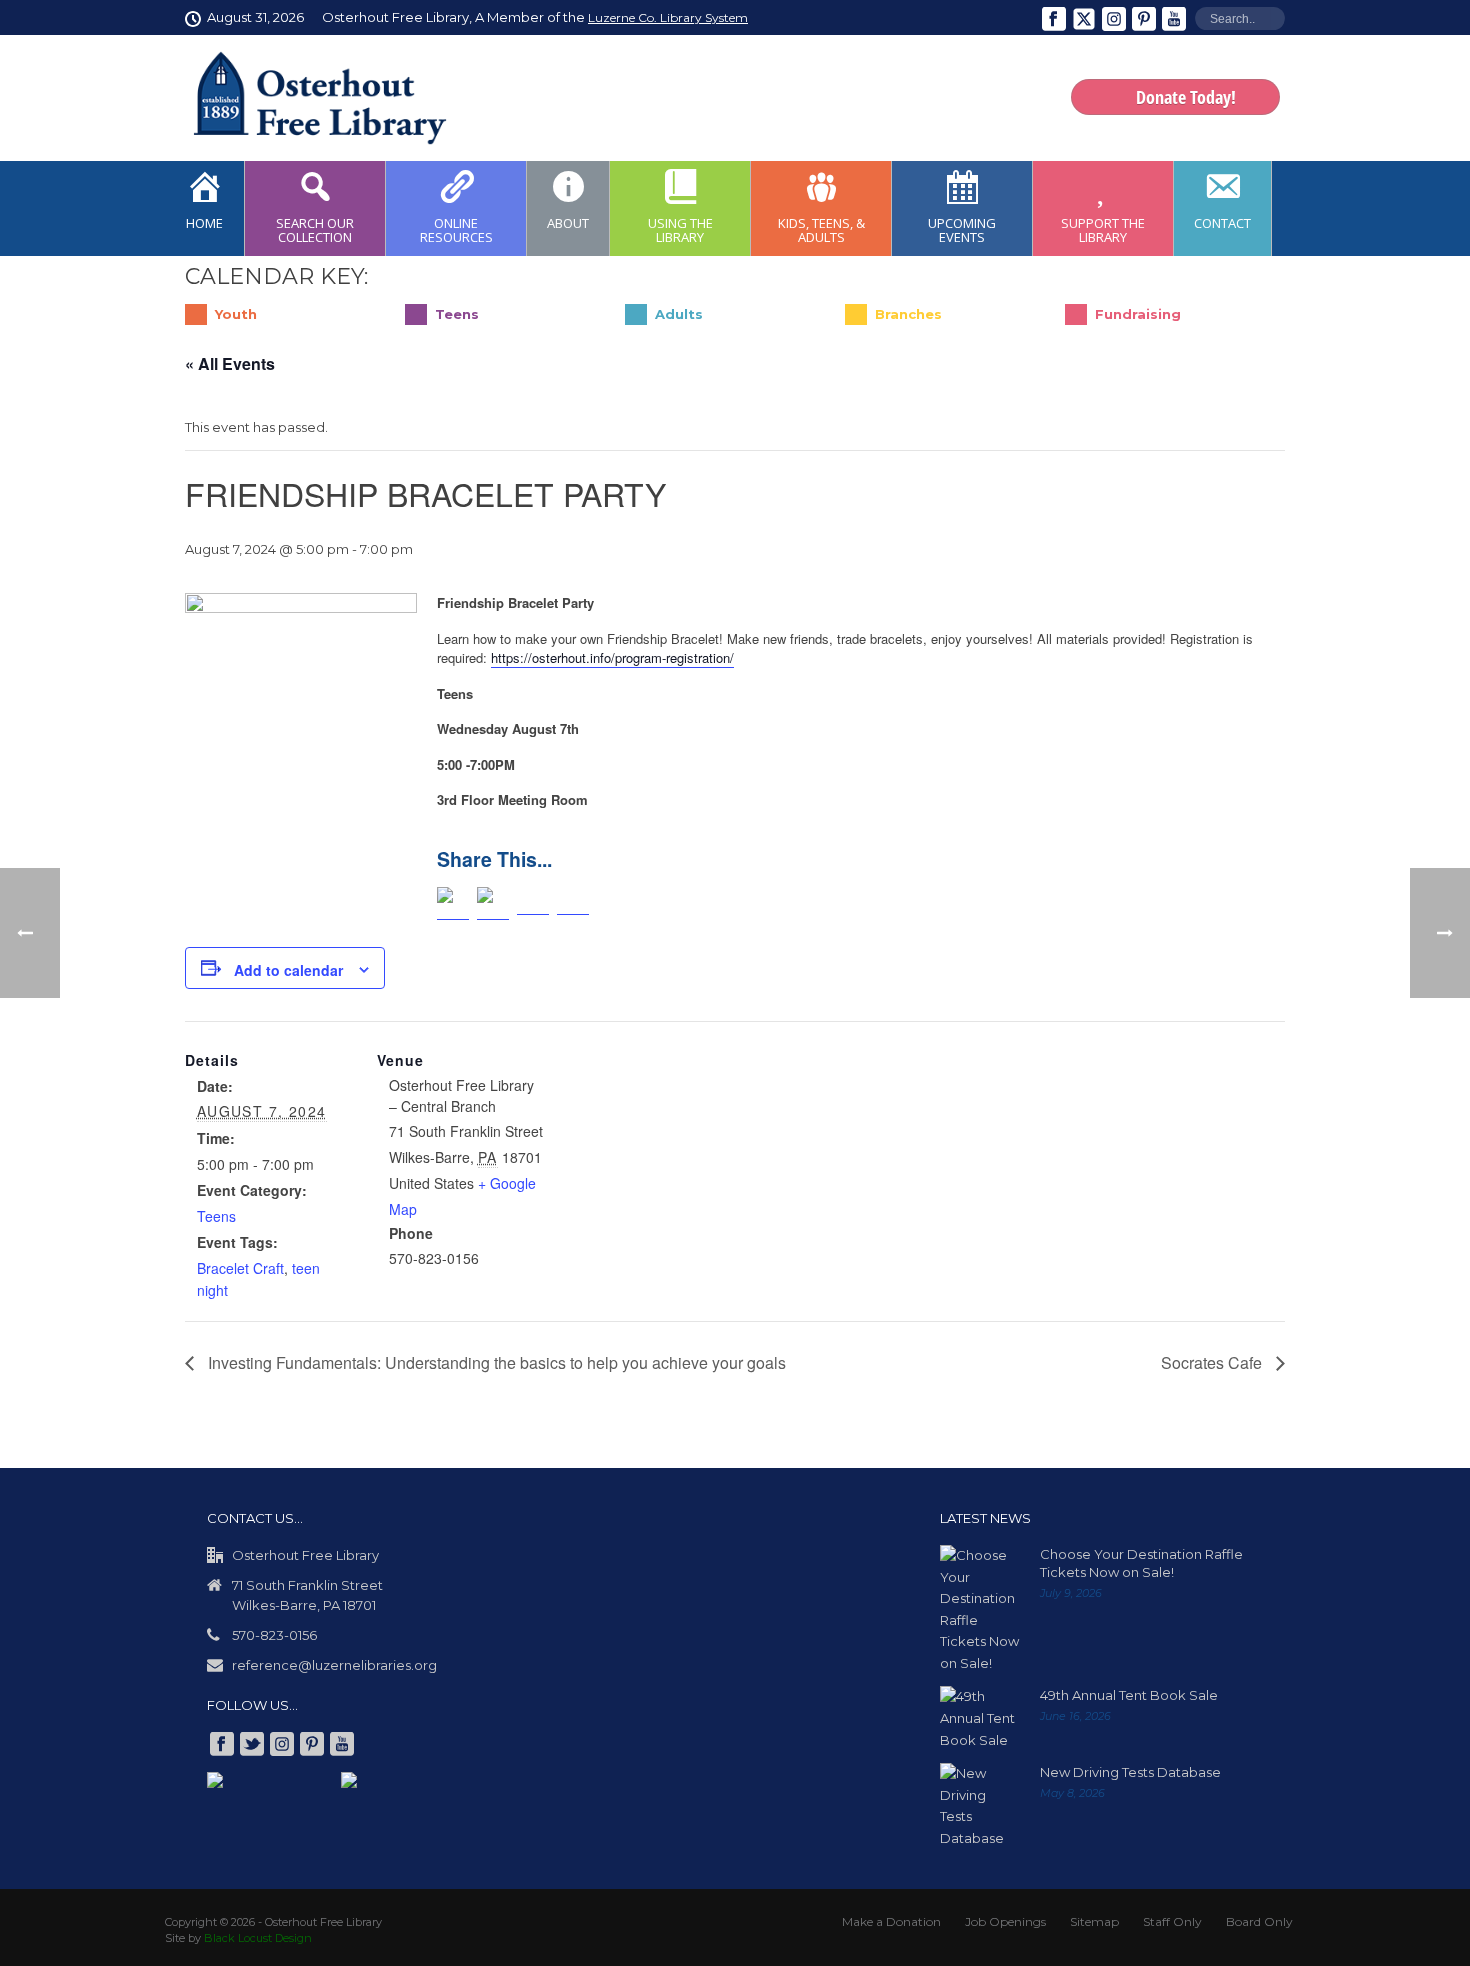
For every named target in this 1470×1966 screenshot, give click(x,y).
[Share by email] (573, 903)
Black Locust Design (258, 1938)
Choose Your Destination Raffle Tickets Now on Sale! (1141, 1563)
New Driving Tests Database (1130, 1772)
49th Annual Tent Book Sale (1129, 1695)
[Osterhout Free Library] (308, 98)
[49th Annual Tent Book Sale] (980, 1718)
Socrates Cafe (1213, 1362)
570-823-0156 (274, 1635)
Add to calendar (288, 970)
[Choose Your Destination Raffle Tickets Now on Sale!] (980, 1609)
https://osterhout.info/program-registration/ (612, 657)
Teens (216, 1216)
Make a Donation (891, 1921)
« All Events (230, 363)
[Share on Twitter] (493, 903)
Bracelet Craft (240, 1268)
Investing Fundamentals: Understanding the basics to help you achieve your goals (495, 1362)
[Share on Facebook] (453, 903)
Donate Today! (1186, 97)
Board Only (1259, 1921)
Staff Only (1172, 1921)
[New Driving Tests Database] (980, 1806)
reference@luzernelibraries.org (334, 1665)
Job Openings (1005, 1921)
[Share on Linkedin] (533, 903)
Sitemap (1094, 1921)
